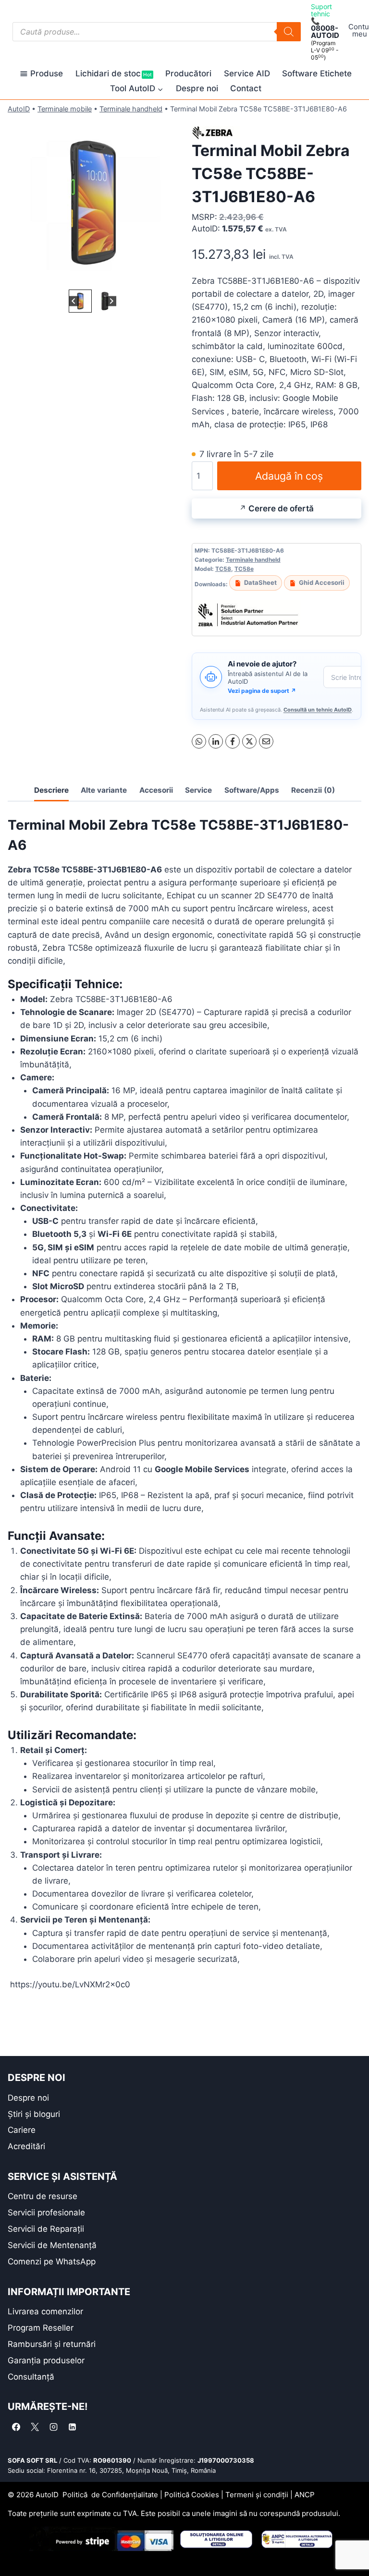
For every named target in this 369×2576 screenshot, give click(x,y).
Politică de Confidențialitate (110, 2495)
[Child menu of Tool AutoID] (137, 89)
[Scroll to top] (15, 2552)
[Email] (266, 741)
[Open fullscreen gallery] (168, 278)
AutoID (19, 109)
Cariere (22, 2130)
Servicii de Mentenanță (52, 2245)
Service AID (247, 73)
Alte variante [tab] (104, 790)
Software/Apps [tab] (252, 790)
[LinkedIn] (216, 741)
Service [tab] (198, 790)
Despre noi (197, 88)
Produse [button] (47, 73)
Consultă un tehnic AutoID (318, 710)
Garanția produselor (46, 2360)
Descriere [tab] (51, 790)
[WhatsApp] (199, 741)
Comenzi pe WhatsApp (52, 2262)
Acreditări (26, 2146)
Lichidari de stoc (114, 73)
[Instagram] (53, 2427)
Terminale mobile (65, 109)
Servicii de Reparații (46, 2229)
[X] (249, 741)
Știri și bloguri (34, 2114)
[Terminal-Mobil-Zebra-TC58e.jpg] (92, 202)
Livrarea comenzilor (45, 2311)
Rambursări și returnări (52, 2344)
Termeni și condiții (257, 2495)
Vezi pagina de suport (262, 691)
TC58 (223, 569)
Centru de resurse (43, 2196)
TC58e (244, 569)
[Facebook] (233, 741)
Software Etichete (317, 73)
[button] (80, 301)
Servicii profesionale (46, 2213)
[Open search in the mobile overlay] (157, 32)
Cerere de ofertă (281, 508)
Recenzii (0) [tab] (313, 790)
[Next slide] (111, 301)
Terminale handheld (131, 109)
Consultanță (31, 2377)
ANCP (305, 2495)
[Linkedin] (72, 2427)
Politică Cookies (192, 2495)
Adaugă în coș (289, 476)
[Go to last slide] (74, 301)
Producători (188, 73)
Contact (246, 88)
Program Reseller (41, 2328)
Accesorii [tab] (156, 790)
